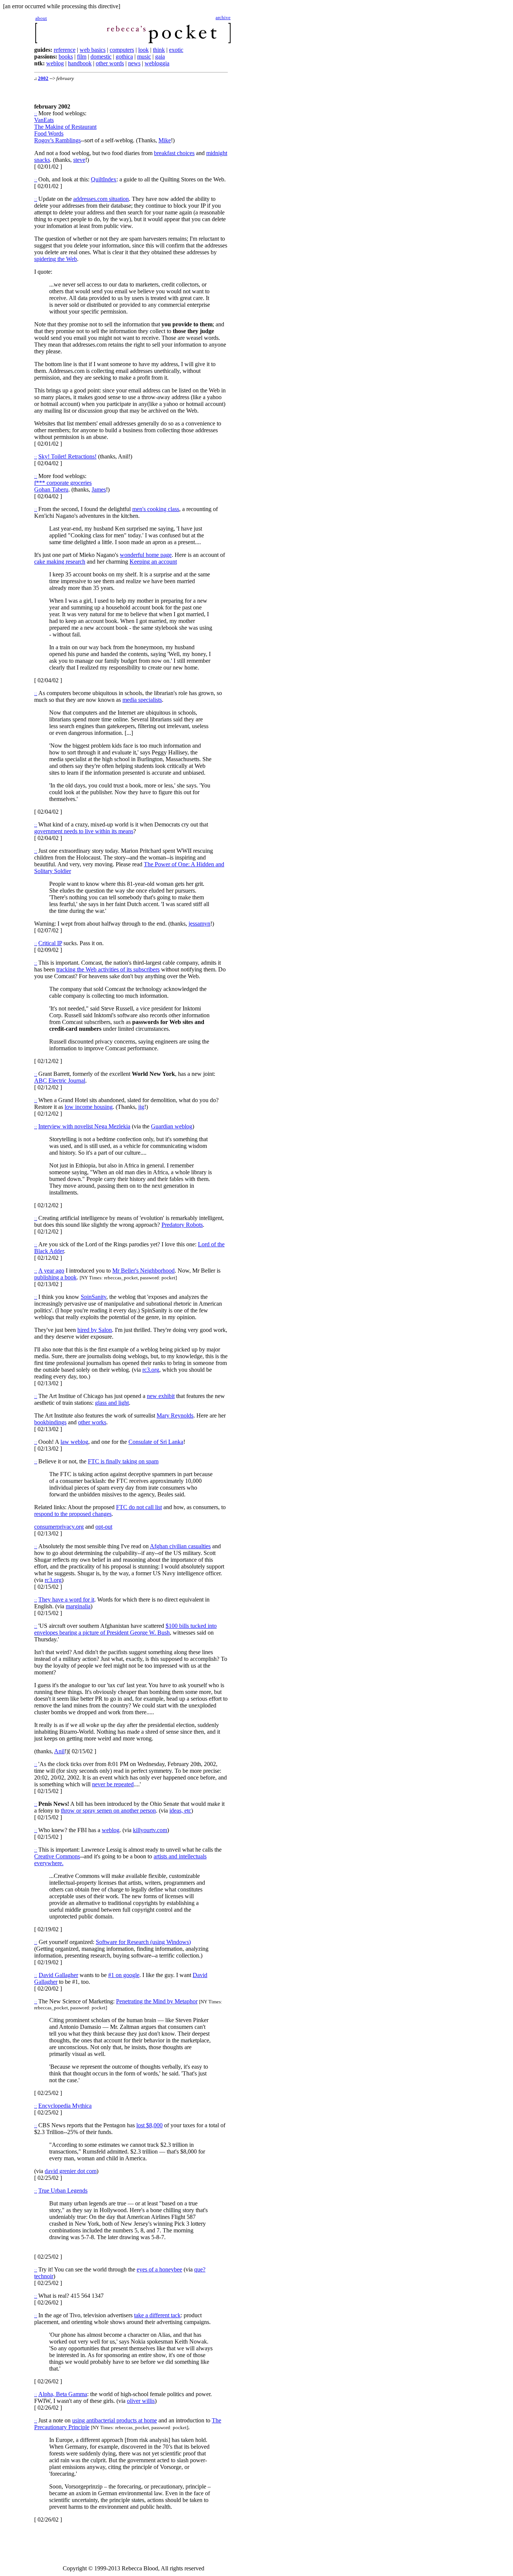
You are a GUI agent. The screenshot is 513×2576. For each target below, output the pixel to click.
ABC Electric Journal (60, 1081)
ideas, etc (180, 1811)
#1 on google (124, 1975)
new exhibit (161, 1396)
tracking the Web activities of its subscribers (108, 969)
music (144, 57)
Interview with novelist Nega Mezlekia (84, 1126)
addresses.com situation (101, 199)
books (66, 57)
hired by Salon (95, 1330)
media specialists (142, 700)
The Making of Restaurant (65, 127)
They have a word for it (66, 1599)
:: (36, 114)
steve (79, 160)
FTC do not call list (139, 1507)
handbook (80, 63)
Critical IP (50, 943)
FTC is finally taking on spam (123, 1461)
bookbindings (50, 1422)
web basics (93, 50)
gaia (160, 57)
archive (223, 17)
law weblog (74, 1442)
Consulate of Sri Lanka (156, 1442)
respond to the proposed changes (73, 1514)
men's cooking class (156, 509)
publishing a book (55, 1277)
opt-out (104, 1527)
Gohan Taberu (51, 489)
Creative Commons (57, 1856)
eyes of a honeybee (159, 2269)
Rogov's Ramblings (57, 140)
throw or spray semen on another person (108, 1811)
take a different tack (157, 2315)
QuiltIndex (104, 179)
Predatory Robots (182, 1225)
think (159, 50)
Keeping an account (153, 562)
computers (122, 50)
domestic (101, 57)
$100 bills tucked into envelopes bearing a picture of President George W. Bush (125, 1629)
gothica (124, 57)
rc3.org (151, 1370)
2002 (43, 78)
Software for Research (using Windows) (143, 1942)
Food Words (49, 133)
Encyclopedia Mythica (65, 2106)
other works (92, 1422)
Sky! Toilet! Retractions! (67, 456)
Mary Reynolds (175, 1415)
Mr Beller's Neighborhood (143, 1271)
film (82, 57)
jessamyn (199, 924)
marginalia (78, 1606)
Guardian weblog (172, 1126)
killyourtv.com (150, 1830)
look (143, 50)
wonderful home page (146, 555)
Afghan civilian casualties (180, 1546)
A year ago (51, 1271)
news (134, 63)
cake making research (60, 562)
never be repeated (113, 1784)
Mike (165, 140)
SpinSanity (94, 1297)
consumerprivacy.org (59, 1527)
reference (65, 50)
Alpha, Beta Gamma (63, 2394)
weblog (55, 63)
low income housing (89, 1107)
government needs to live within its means (84, 831)
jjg (141, 1107)
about (41, 18)
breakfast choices (174, 153)
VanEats (44, 120)
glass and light (112, 1403)
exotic (176, 50)
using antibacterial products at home (115, 2420)
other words (110, 63)
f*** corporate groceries (63, 483)
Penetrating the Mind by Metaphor (157, 2001)
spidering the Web (56, 259)
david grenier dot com (71, 2171)
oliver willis (141, 2401)
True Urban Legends (63, 2191)
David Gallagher (58, 1975)
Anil (59, 1751)
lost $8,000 (149, 2125)
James (99, 489)
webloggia (157, 63)
